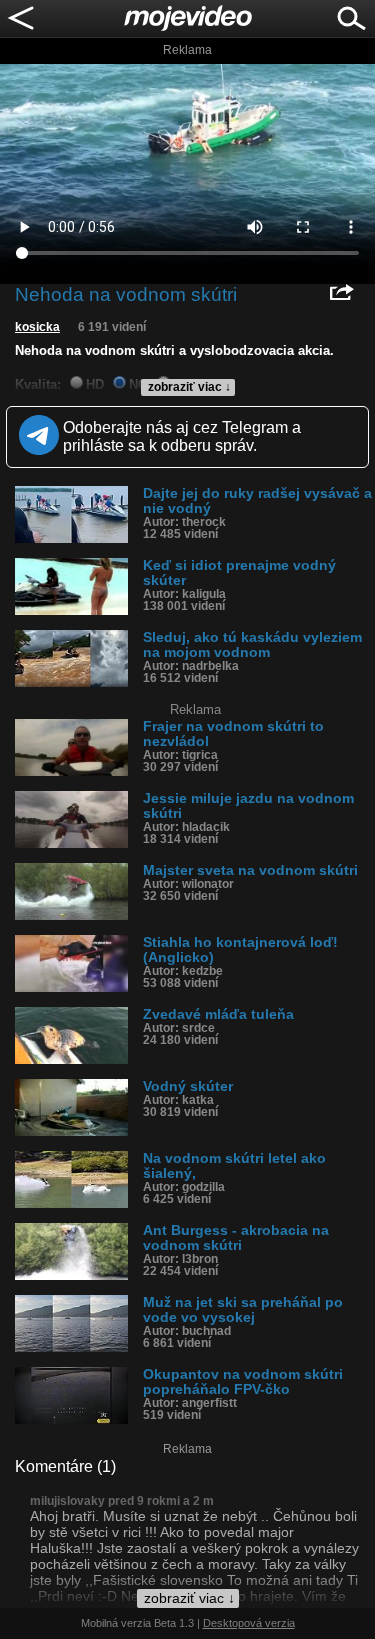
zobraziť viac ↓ (189, 387)
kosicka (37, 327)
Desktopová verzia (249, 1623)
